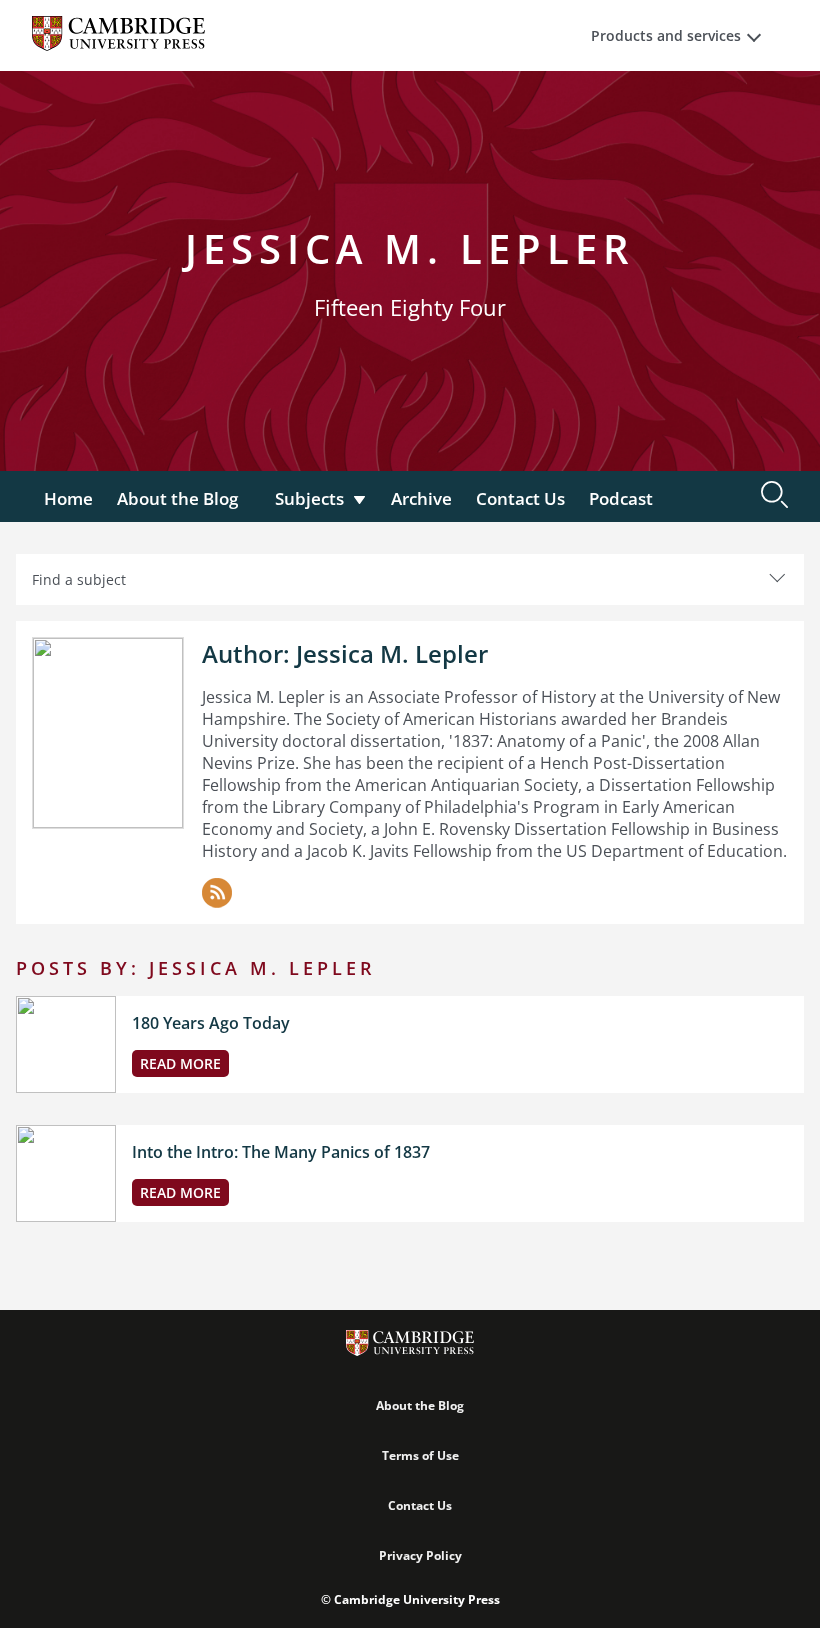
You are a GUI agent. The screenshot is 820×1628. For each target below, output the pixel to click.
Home (68, 498)
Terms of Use (420, 1455)
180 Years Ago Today (211, 1023)
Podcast (621, 498)
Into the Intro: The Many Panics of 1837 (281, 1152)
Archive (421, 498)
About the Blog (177, 498)
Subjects (309, 498)
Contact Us (520, 498)
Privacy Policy (420, 1555)
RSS (217, 893)
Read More (180, 1063)
